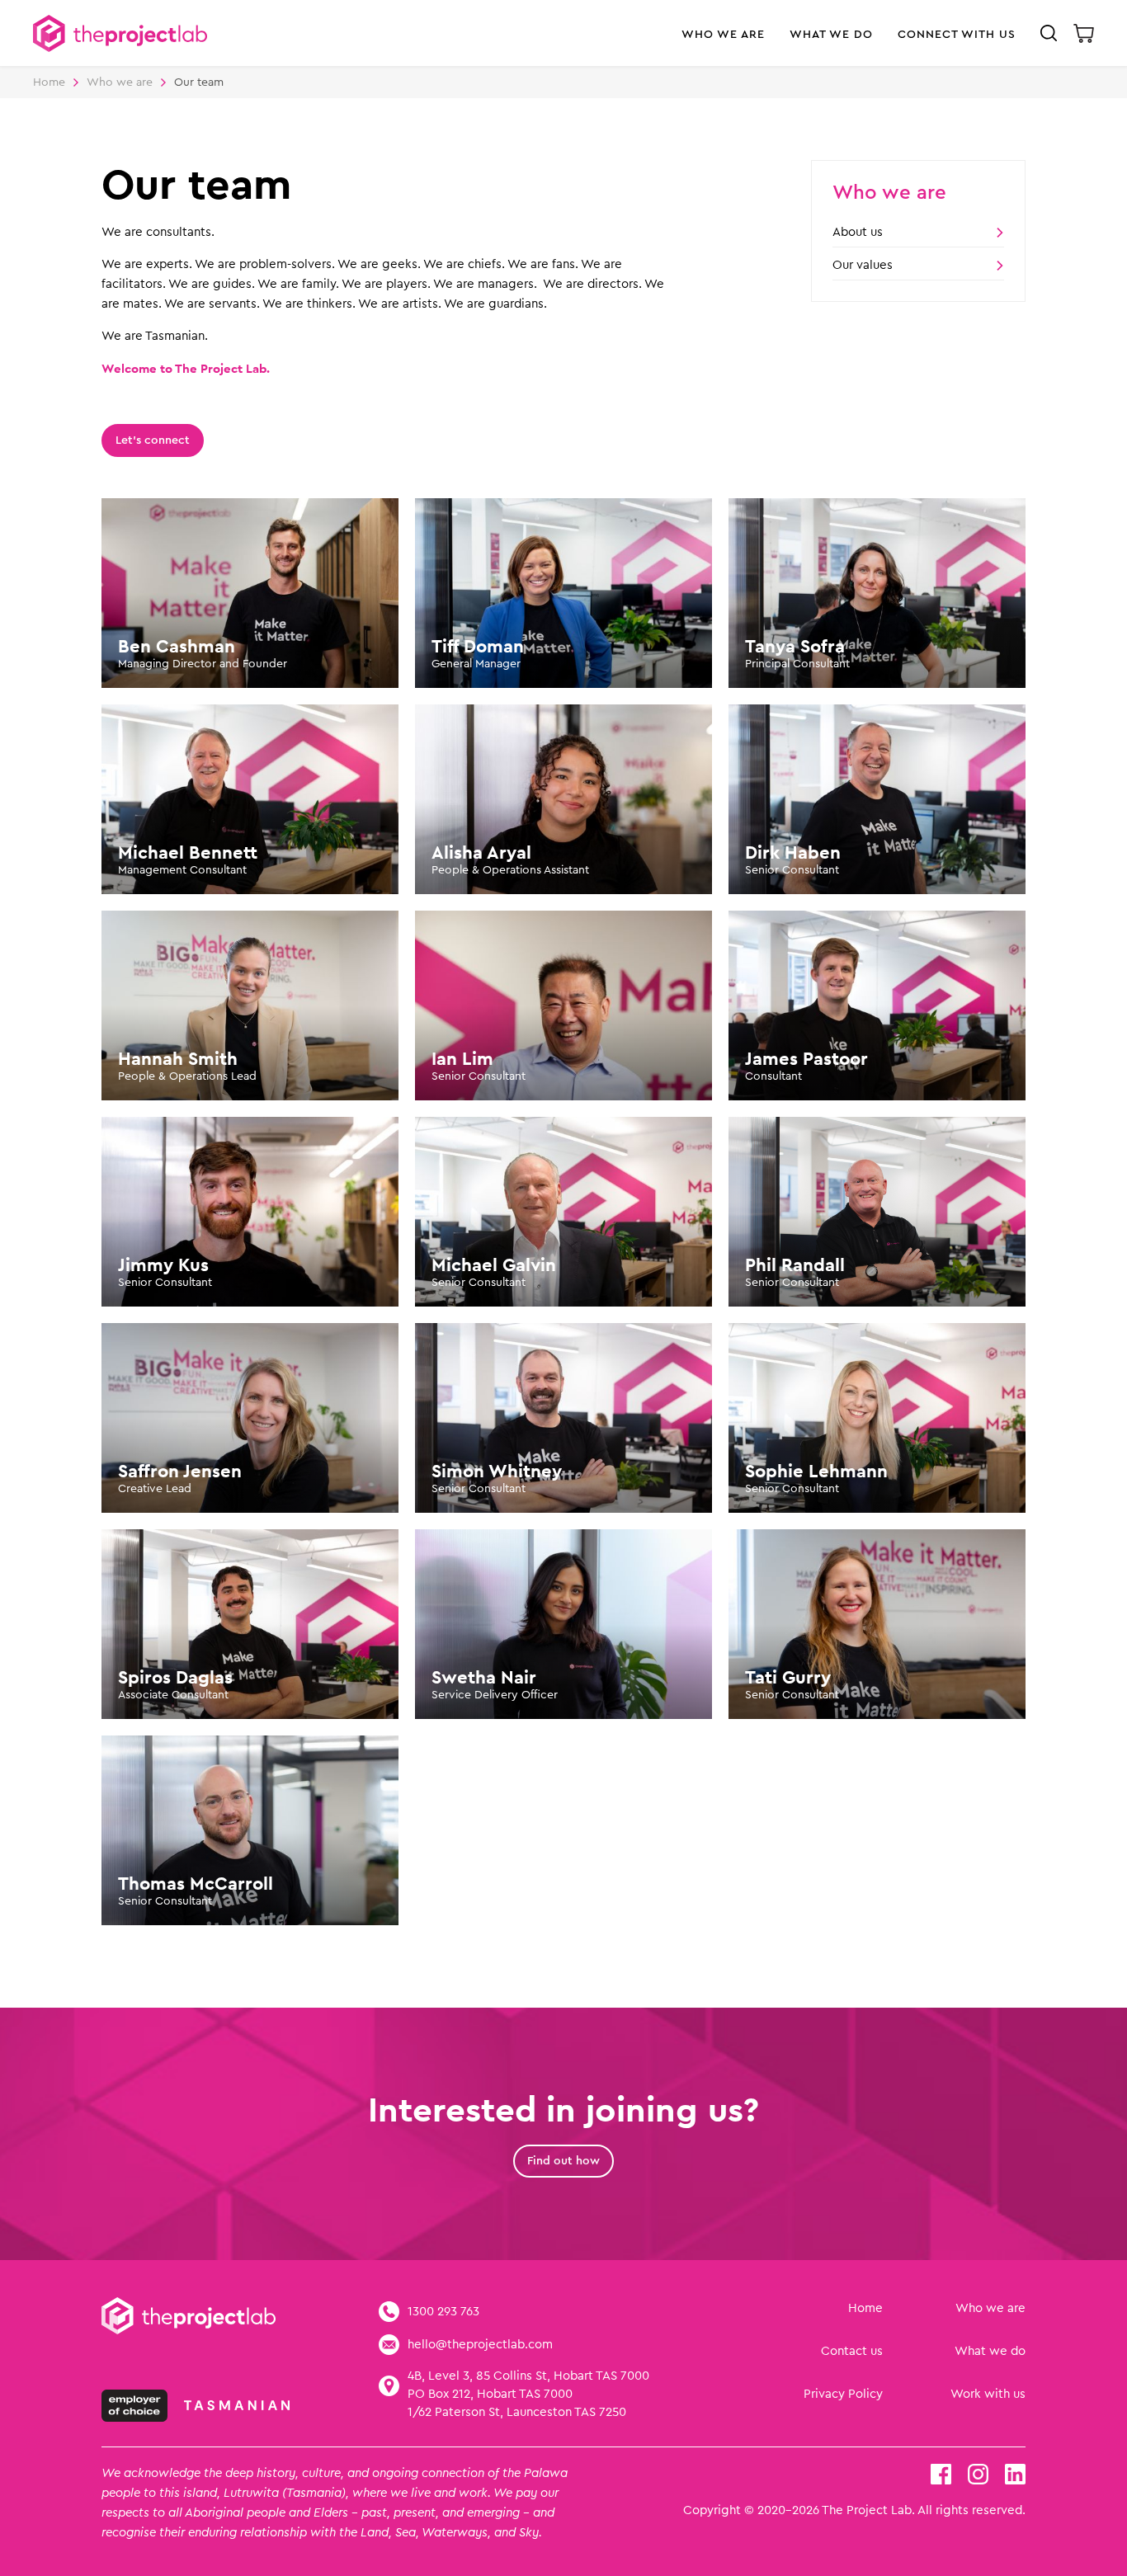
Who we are (990, 2308)
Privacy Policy (843, 2394)
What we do (990, 2351)
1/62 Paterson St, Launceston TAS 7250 (517, 2412)
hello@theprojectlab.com (480, 2345)
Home (49, 82)
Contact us (852, 2351)
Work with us (988, 2394)
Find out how (563, 2161)
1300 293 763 (443, 2312)
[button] (723, 42)
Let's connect (153, 440)
